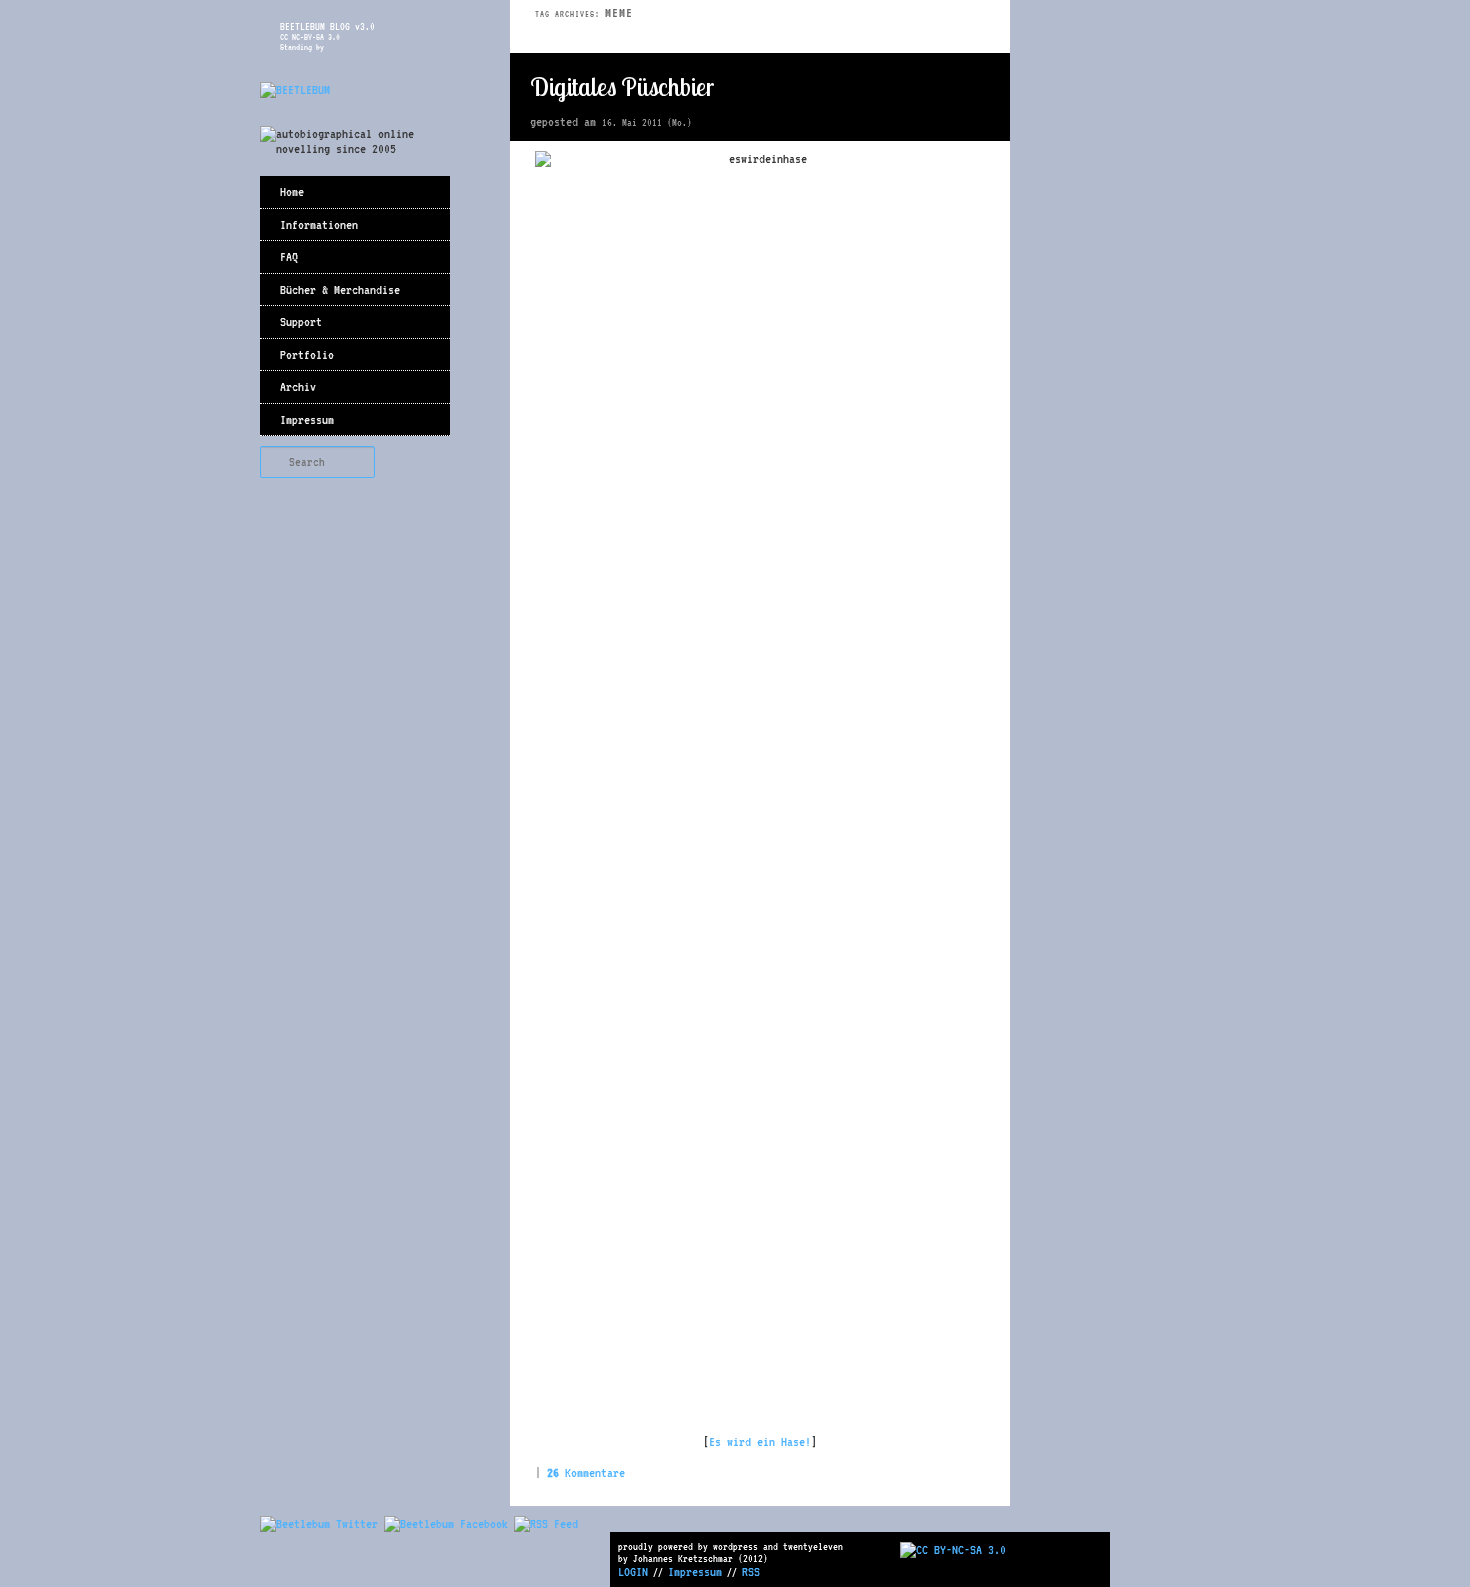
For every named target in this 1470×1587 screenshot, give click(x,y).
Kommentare (586, 1472)
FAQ (289, 256)
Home (292, 191)
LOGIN (633, 1571)
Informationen (319, 224)
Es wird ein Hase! (760, 1441)
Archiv (298, 386)
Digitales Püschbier (622, 86)
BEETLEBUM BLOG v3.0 (327, 26)
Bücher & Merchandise (340, 289)
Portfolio (307, 354)
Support (301, 321)
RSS (751, 1571)
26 (981, 88)
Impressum (307, 419)
